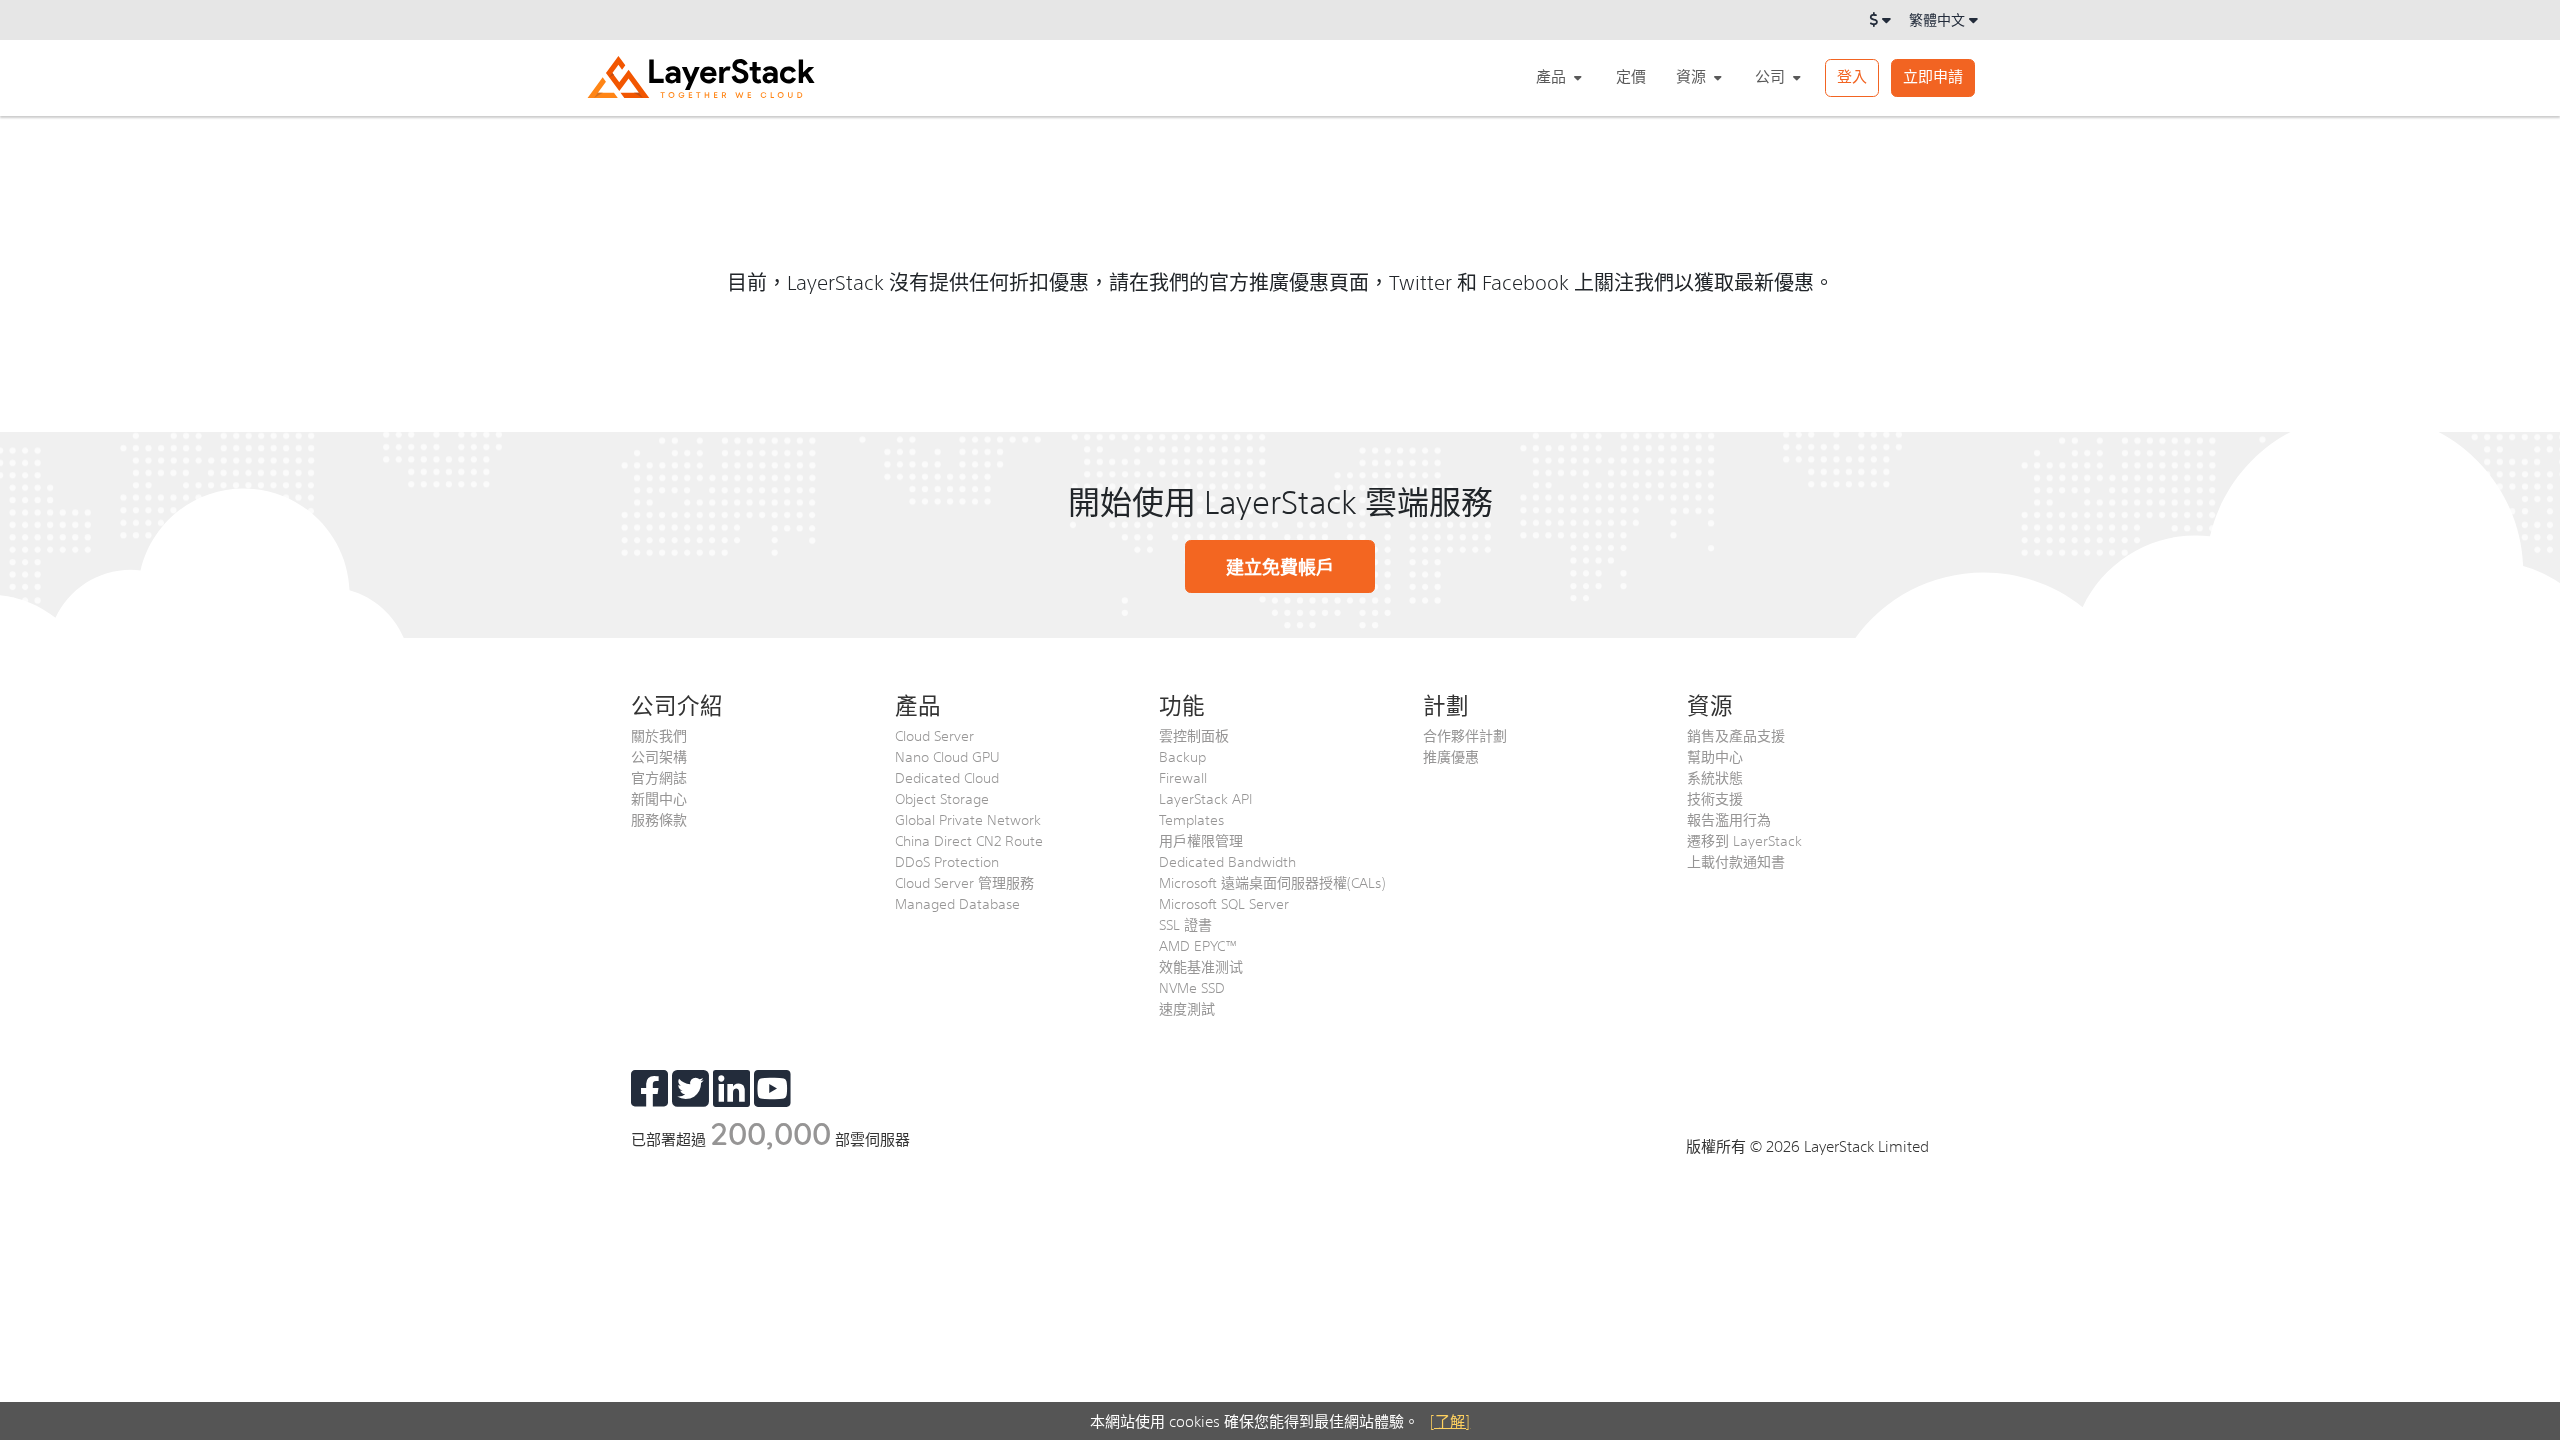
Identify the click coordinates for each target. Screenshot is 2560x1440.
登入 (1852, 75)
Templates (1191, 819)
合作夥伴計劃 (1465, 735)
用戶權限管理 (1201, 840)
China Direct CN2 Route (969, 840)
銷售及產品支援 (1736, 735)
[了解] (1450, 1420)
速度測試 (1187, 1008)
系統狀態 (1715, 777)
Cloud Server (934, 735)
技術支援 (1715, 798)
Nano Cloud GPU (947, 756)
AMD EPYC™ (1198, 945)
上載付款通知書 (1736, 861)
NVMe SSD (1192, 987)
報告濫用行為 (1729, 819)
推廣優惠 (1451, 756)
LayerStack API (1205, 798)
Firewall (1183, 777)
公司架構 (659, 756)
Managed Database (957, 903)
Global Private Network (968, 819)
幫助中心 (1715, 756)
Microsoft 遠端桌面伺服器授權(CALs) (1272, 882)
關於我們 (659, 735)
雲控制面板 (1194, 735)
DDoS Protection (947, 861)
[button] (1561, 76)
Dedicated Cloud (947, 777)
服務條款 (659, 819)
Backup (1182, 756)
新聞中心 (659, 798)
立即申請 (1933, 75)
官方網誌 (659, 777)
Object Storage (942, 798)
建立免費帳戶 (1280, 566)
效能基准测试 (1201, 966)
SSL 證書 (1185, 924)
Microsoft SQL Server (1224, 903)
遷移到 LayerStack (1744, 840)
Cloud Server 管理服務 (964, 882)
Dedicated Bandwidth (1227, 861)
